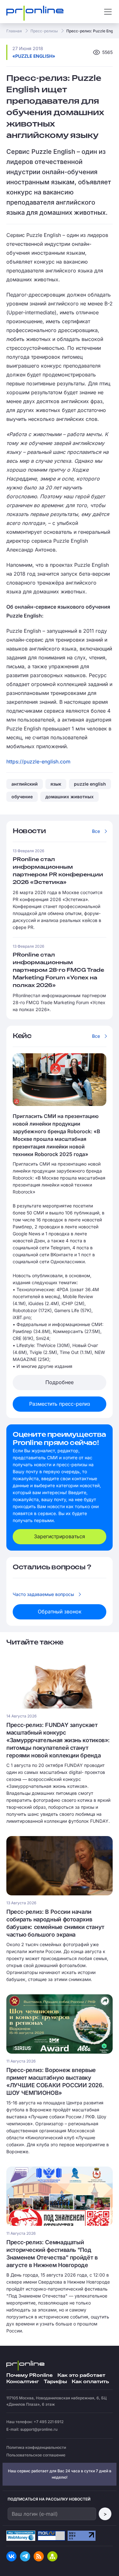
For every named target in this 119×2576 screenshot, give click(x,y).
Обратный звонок (60, 1612)
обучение (22, 797)
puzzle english (90, 784)
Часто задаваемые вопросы (43, 1594)
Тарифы (55, 2382)
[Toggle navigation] (108, 12)
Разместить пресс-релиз (60, 1404)
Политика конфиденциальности (36, 2447)
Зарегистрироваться (60, 1536)
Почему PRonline (30, 2375)
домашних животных (69, 797)
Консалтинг (23, 2382)
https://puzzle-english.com (38, 762)
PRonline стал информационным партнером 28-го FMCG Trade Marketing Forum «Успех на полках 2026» (58, 970)
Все (96, 831)
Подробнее (60, 1382)
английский (25, 784)
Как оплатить (90, 2382)
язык (56, 784)
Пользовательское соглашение (36, 2455)
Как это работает (81, 2375)
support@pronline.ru (39, 2429)
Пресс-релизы (44, 31)
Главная (14, 31)
